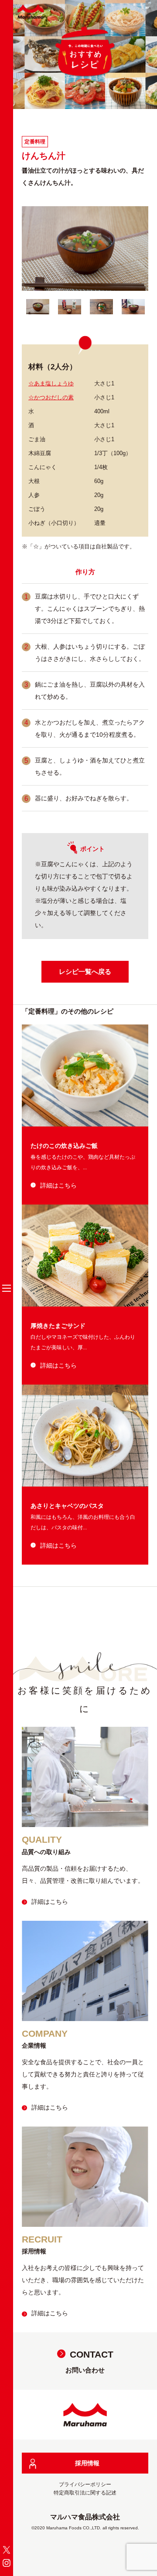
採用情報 (87, 2463)
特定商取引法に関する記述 (85, 2493)
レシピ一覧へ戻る (85, 972)
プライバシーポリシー (85, 2484)
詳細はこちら (58, 1185)
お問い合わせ (89, 2362)
